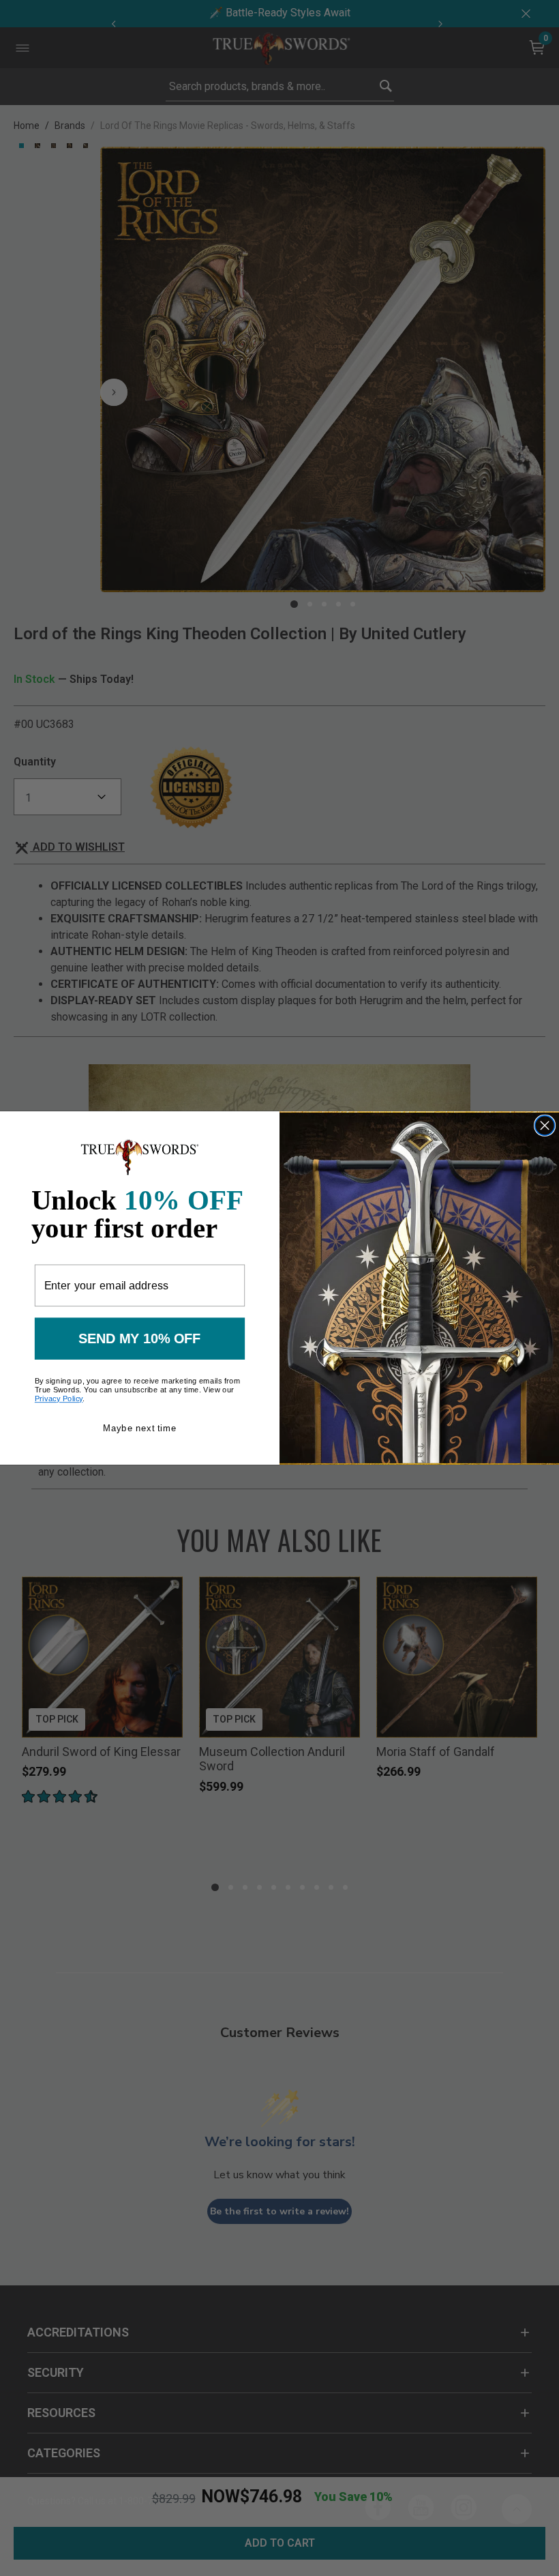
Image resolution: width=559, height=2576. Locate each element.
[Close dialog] (545, 1125)
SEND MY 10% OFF (140, 1338)
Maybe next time (139, 1428)
